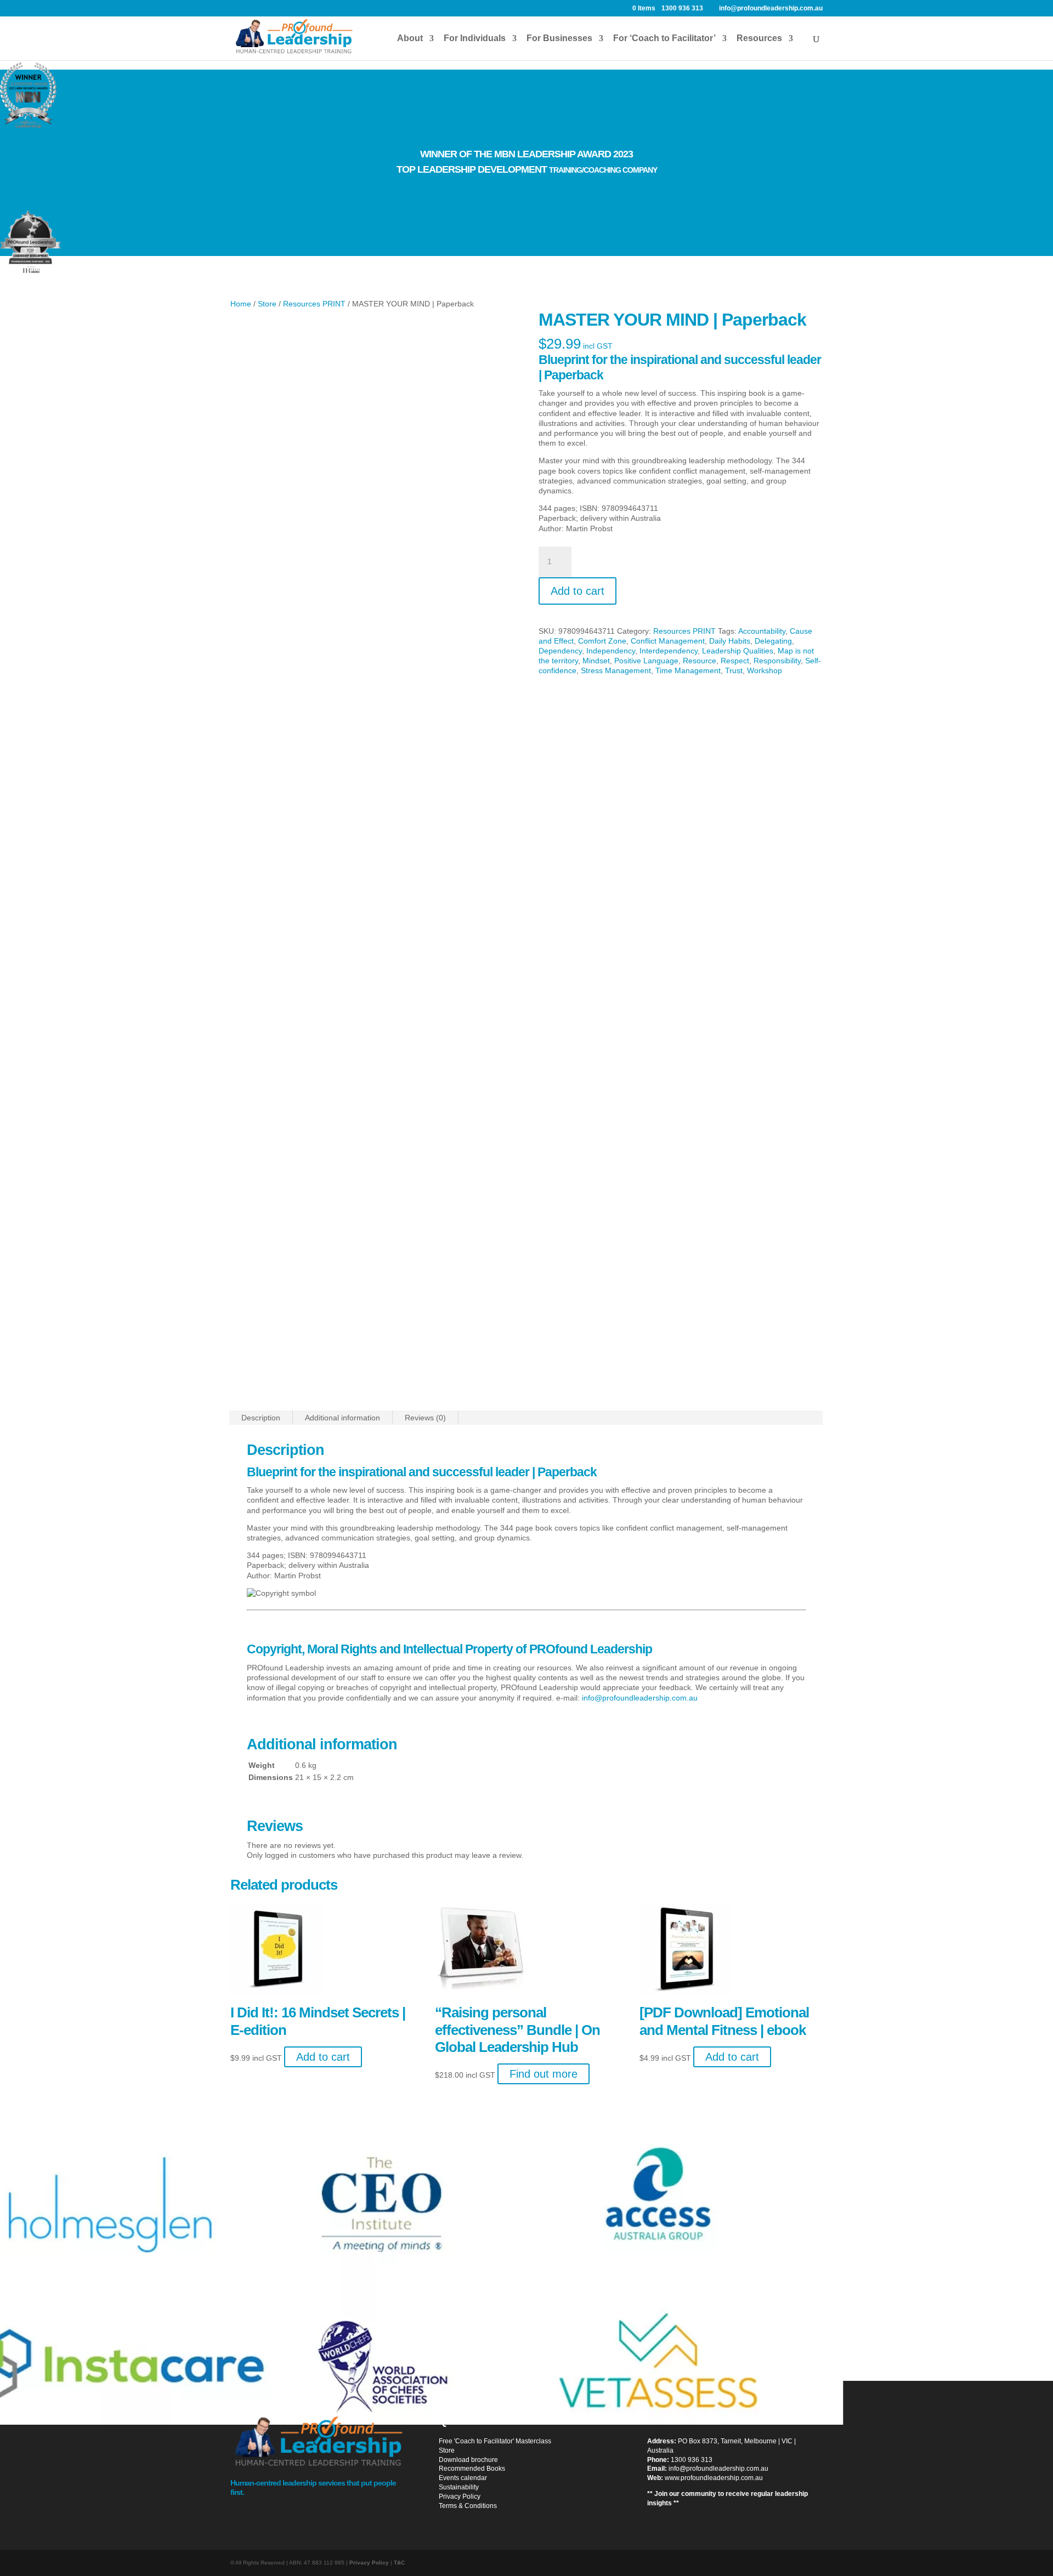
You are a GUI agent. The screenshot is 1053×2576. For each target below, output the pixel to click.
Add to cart (578, 591)
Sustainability (459, 2487)
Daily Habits (730, 641)
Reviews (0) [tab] (425, 1418)
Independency (611, 651)
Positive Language (646, 661)
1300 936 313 (692, 2460)
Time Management (688, 670)
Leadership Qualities (738, 651)
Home (241, 304)
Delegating (773, 641)
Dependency (560, 651)
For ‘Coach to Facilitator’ (664, 39)
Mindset (596, 661)
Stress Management (616, 670)
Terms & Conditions (468, 2506)
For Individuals (475, 39)
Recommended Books (472, 2469)
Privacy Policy (460, 2497)
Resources (759, 39)
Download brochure (468, 2460)
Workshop (765, 670)
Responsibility (777, 661)
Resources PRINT (314, 304)
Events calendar (463, 2478)
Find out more (544, 2074)
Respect (735, 661)
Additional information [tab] (342, 1418)
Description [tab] (261, 1418)
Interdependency (669, 651)
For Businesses (559, 39)
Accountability (762, 631)
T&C (399, 2563)
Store (267, 304)
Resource (700, 661)
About (410, 39)
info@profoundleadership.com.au (640, 1698)
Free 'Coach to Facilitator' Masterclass (495, 2441)
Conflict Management (668, 641)
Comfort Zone (602, 641)
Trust (734, 670)
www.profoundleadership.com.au (714, 2478)
